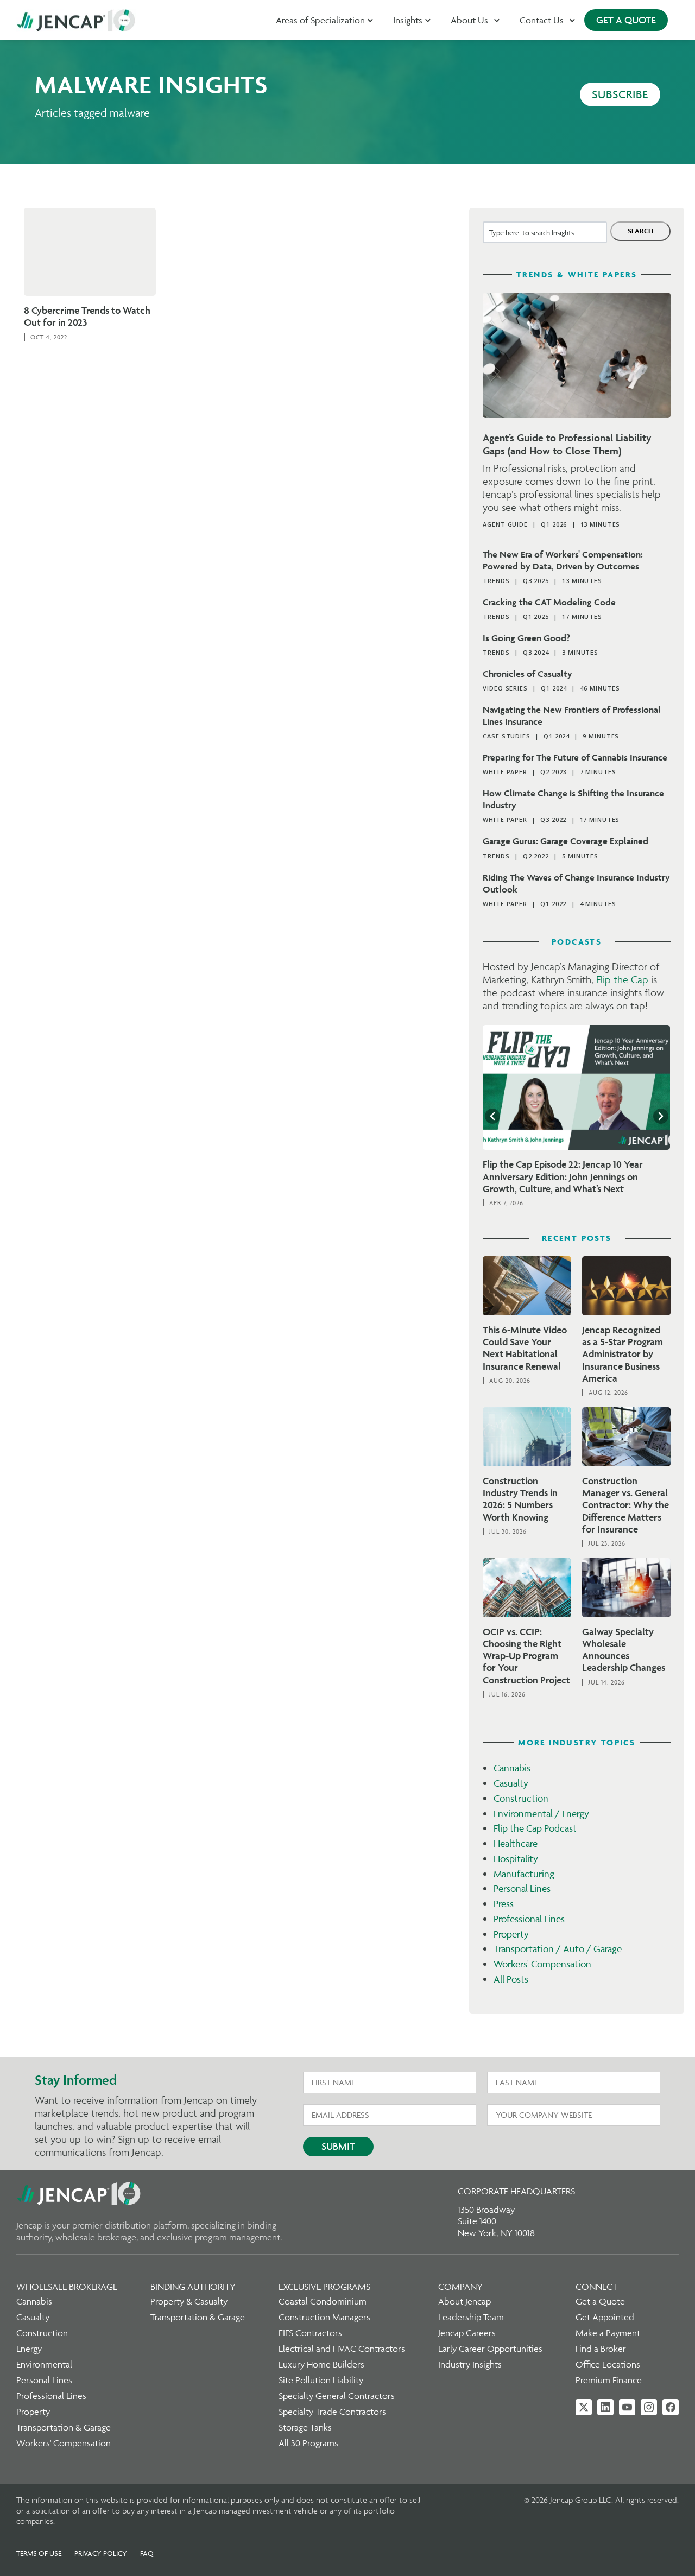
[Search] (640, 231)
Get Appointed (605, 2317)
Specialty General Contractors (337, 2396)
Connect (596, 2287)
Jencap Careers (467, 2333)
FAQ (147, 2553)
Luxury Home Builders (321, 2364)
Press (504, 1904)
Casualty (511, 1783)
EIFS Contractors (310, 2333)
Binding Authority (193, 2287)
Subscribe (620, 94)
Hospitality (516, 1859)
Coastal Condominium (323, 2301)
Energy (29, 2349)
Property (511, 1934)
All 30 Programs (308, 2443)
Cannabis (512, 1768)
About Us (469, 20)
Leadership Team (471, 2317)
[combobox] (545, 232)
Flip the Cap (622, 979)
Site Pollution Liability (321, 2380)
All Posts (511, 1979)
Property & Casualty (189, 2301)
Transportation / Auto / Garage (558, 1949)
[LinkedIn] (605, 2407)
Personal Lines (522, 1888)
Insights (408, 20)
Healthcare (516, 1843)
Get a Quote (600, 2301)
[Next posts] (661, 1116)
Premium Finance (609, 2380)
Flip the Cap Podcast (535, 1828)
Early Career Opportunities (490, 2349)
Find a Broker (601, 2349)
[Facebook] (671, 2407)
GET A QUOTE (626, 20)
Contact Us (542, 20)
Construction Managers (324, 2317)
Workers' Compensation (542, 1964)
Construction (521, 1798)
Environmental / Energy (541, 1814)
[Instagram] (649, 2407)
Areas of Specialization (320, 20)
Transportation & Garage (64, 2427)
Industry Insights (470, 2364)
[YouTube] (627, 2407)
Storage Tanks (305, 2427)
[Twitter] (584, 2407)
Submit (338, 2146)
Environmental (44, 2364)
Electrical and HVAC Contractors (342, 2349)
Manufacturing (524, 1874)
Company (460, 2287)
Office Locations (608, 2364)
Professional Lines (529, 1919)
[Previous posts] (492, 1116)
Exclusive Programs (324, 2287)
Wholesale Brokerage (67, 2287)
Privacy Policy (101, 2553)
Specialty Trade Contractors (332, 2412)
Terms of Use (39, 2553)
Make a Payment (608, 2333)
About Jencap (465, 2301)
